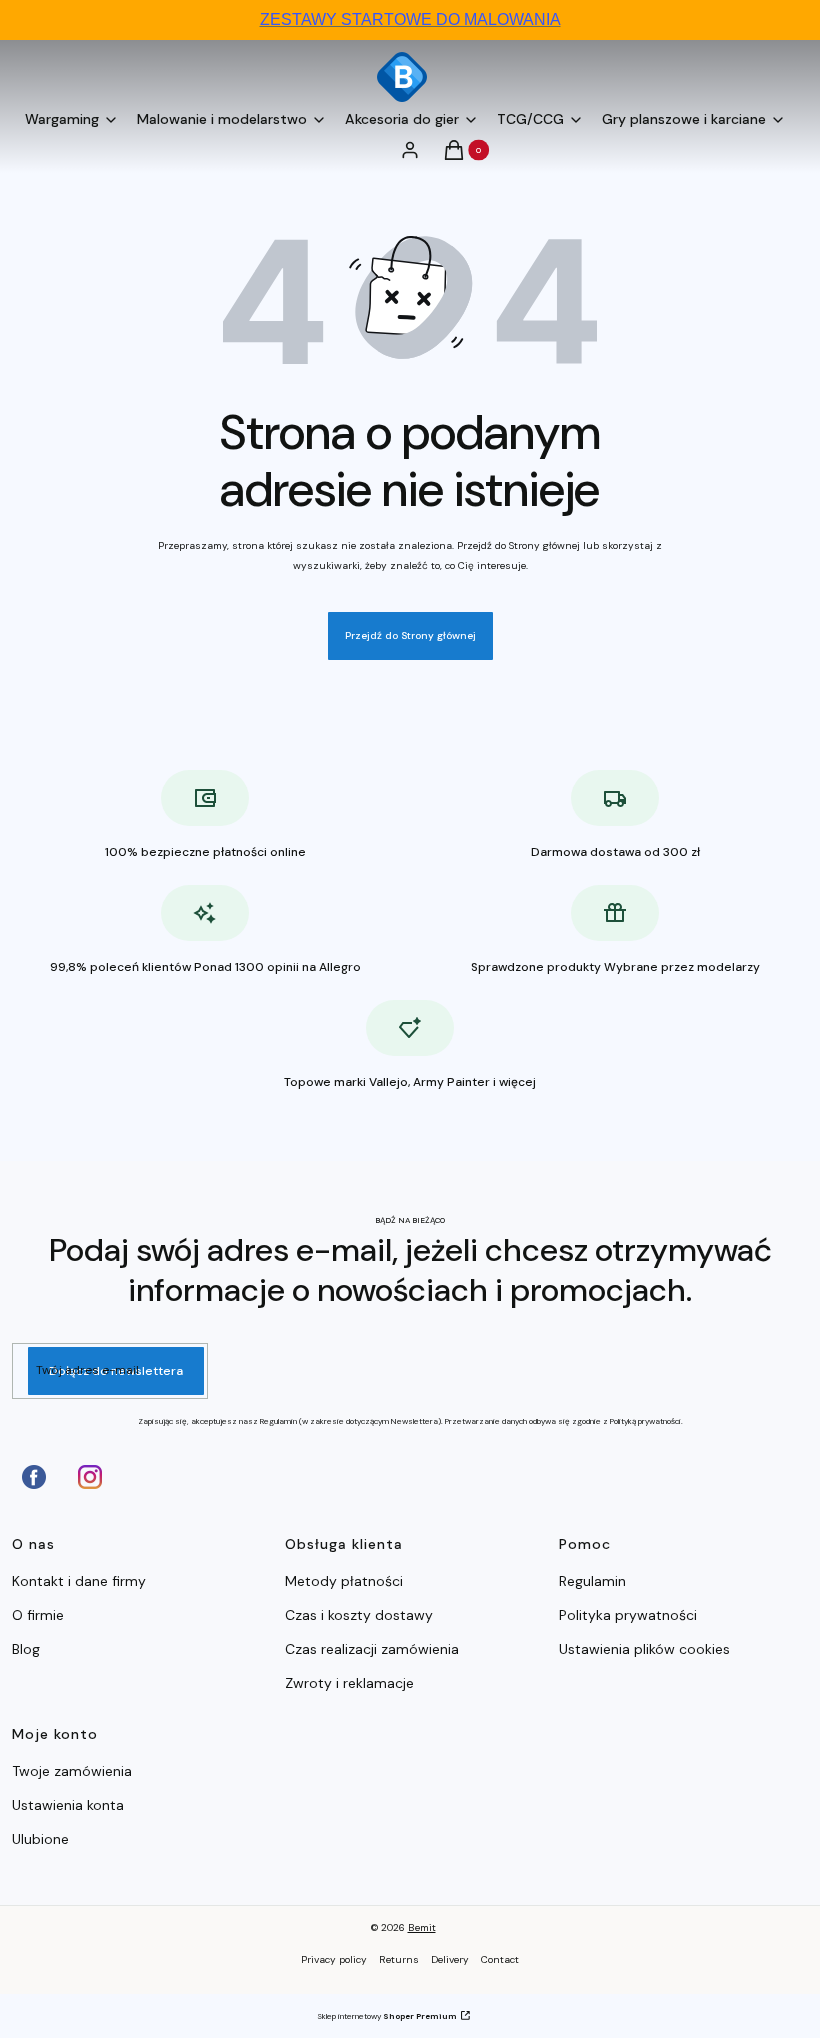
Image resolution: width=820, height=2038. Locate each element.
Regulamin (592, 1581)
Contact (500, 1959)
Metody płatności (344, 1581)
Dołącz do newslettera (116, 1371)
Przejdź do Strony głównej (410, 635)
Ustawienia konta (68, 1805)
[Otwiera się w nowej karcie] (34, 1477)
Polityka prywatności (628, 1615)
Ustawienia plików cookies (646, 1649)
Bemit (422, 1927)
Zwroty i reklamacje (349, 1683)
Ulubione (40, 1839)
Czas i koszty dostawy (359, 1615)
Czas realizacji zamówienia (372, 1649)
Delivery (450, 1959)
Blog (26, 1649)
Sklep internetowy (387, 2016)
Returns (399, 1959)
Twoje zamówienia (72, 1771)
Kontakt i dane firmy (79, 1581)
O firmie (38, 1615)
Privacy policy (334, 1959)
